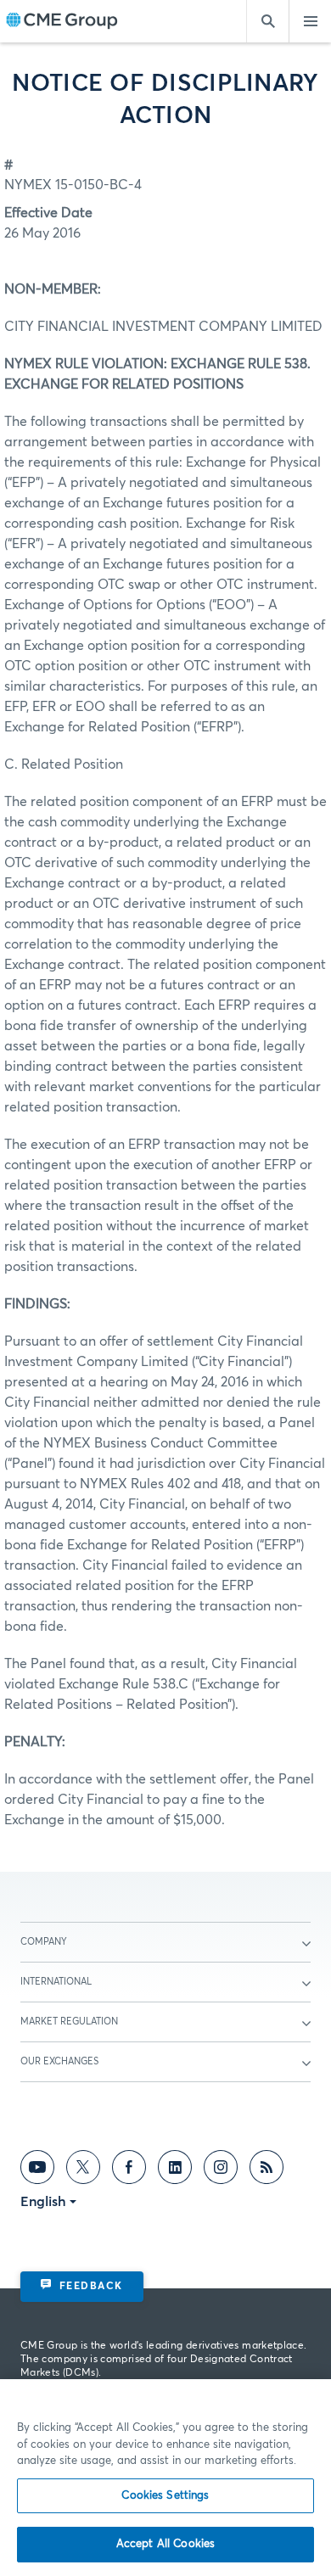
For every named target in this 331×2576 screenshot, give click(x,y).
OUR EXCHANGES (59, 2061)
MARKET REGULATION (69, 2022)
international (56, 1982)
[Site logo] (62, 22)
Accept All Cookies (165, 2544)
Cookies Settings (165, 2496)
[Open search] (267, 21)
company (44, 1942)
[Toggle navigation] (310, 21)
